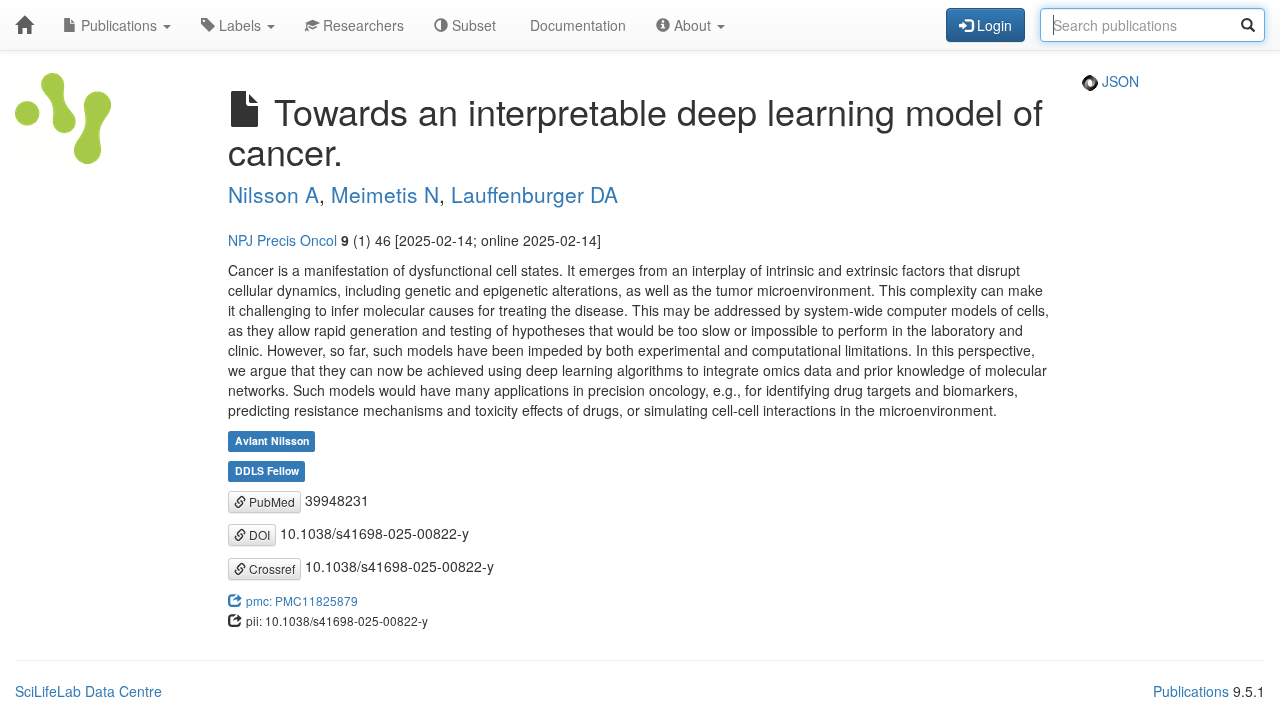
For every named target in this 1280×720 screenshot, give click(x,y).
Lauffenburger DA (534, 194)
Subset (472, 25)
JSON (1118, 81)
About (692, 25)
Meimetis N (385, 194)
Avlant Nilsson (272, 441)
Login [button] (992, 25)
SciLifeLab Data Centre (88, 691)
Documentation (576, 25)
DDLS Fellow (267, 471)
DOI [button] (258, 534)
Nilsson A (273, 194)
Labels (240, 25)
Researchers (361, 25)
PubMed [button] (270, 501)
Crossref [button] (270, 568)
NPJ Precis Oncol (282, 240)
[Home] (24, 25)
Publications (119, 25)
